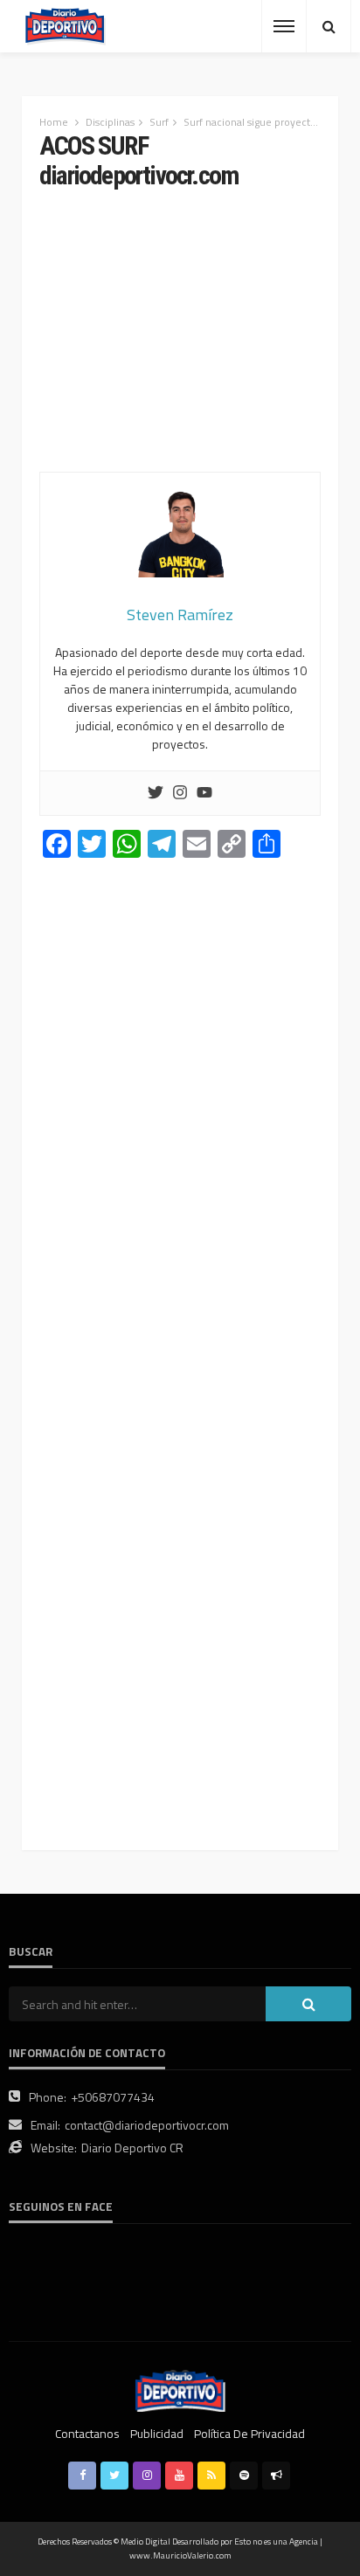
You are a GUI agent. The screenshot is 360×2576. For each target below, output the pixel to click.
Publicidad (157, 2433)
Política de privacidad (249, 2433)
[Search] (329, 26)
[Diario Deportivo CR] (66, 27)
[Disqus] (180, 1115)
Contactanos (87, 2433)
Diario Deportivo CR (132, 2148)
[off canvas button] (284, 26)
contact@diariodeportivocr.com (147, 2125)
